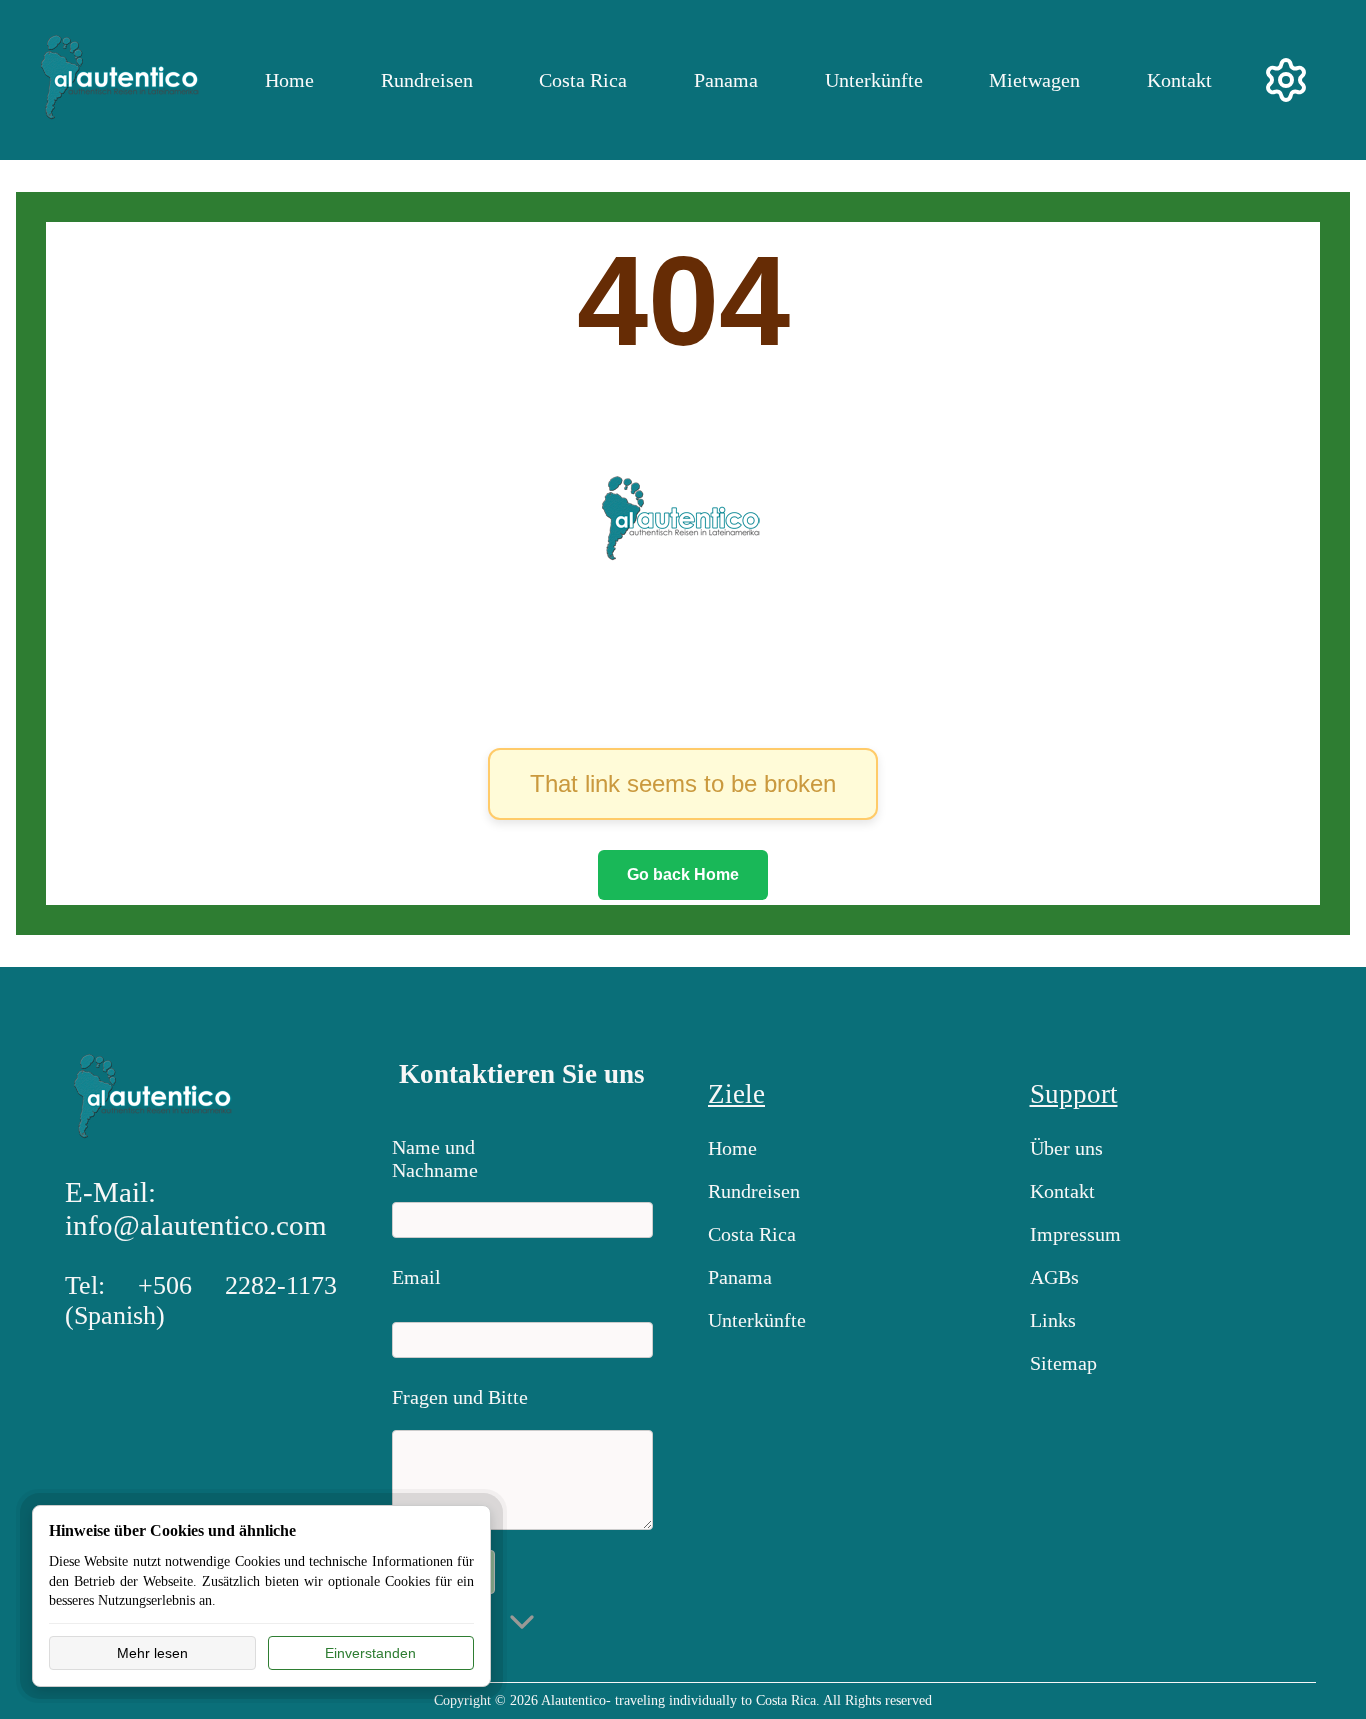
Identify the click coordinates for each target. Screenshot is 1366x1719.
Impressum (1075, 1234)
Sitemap (1063, 1363)
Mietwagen (1034, 80)
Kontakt (1179, 80)
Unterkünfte (874, 80)
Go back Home (683, 874)
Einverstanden (370, 1653)
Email (416, 1277)
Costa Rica (583, 80)
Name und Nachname (435, 1154)
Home (289, 80)
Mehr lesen (152, 1653)
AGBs (1054, 1277)
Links (1053, 1320)
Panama (726, 80)
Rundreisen (427, 80)
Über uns (1066, 1148)
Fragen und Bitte (460, 1397)
